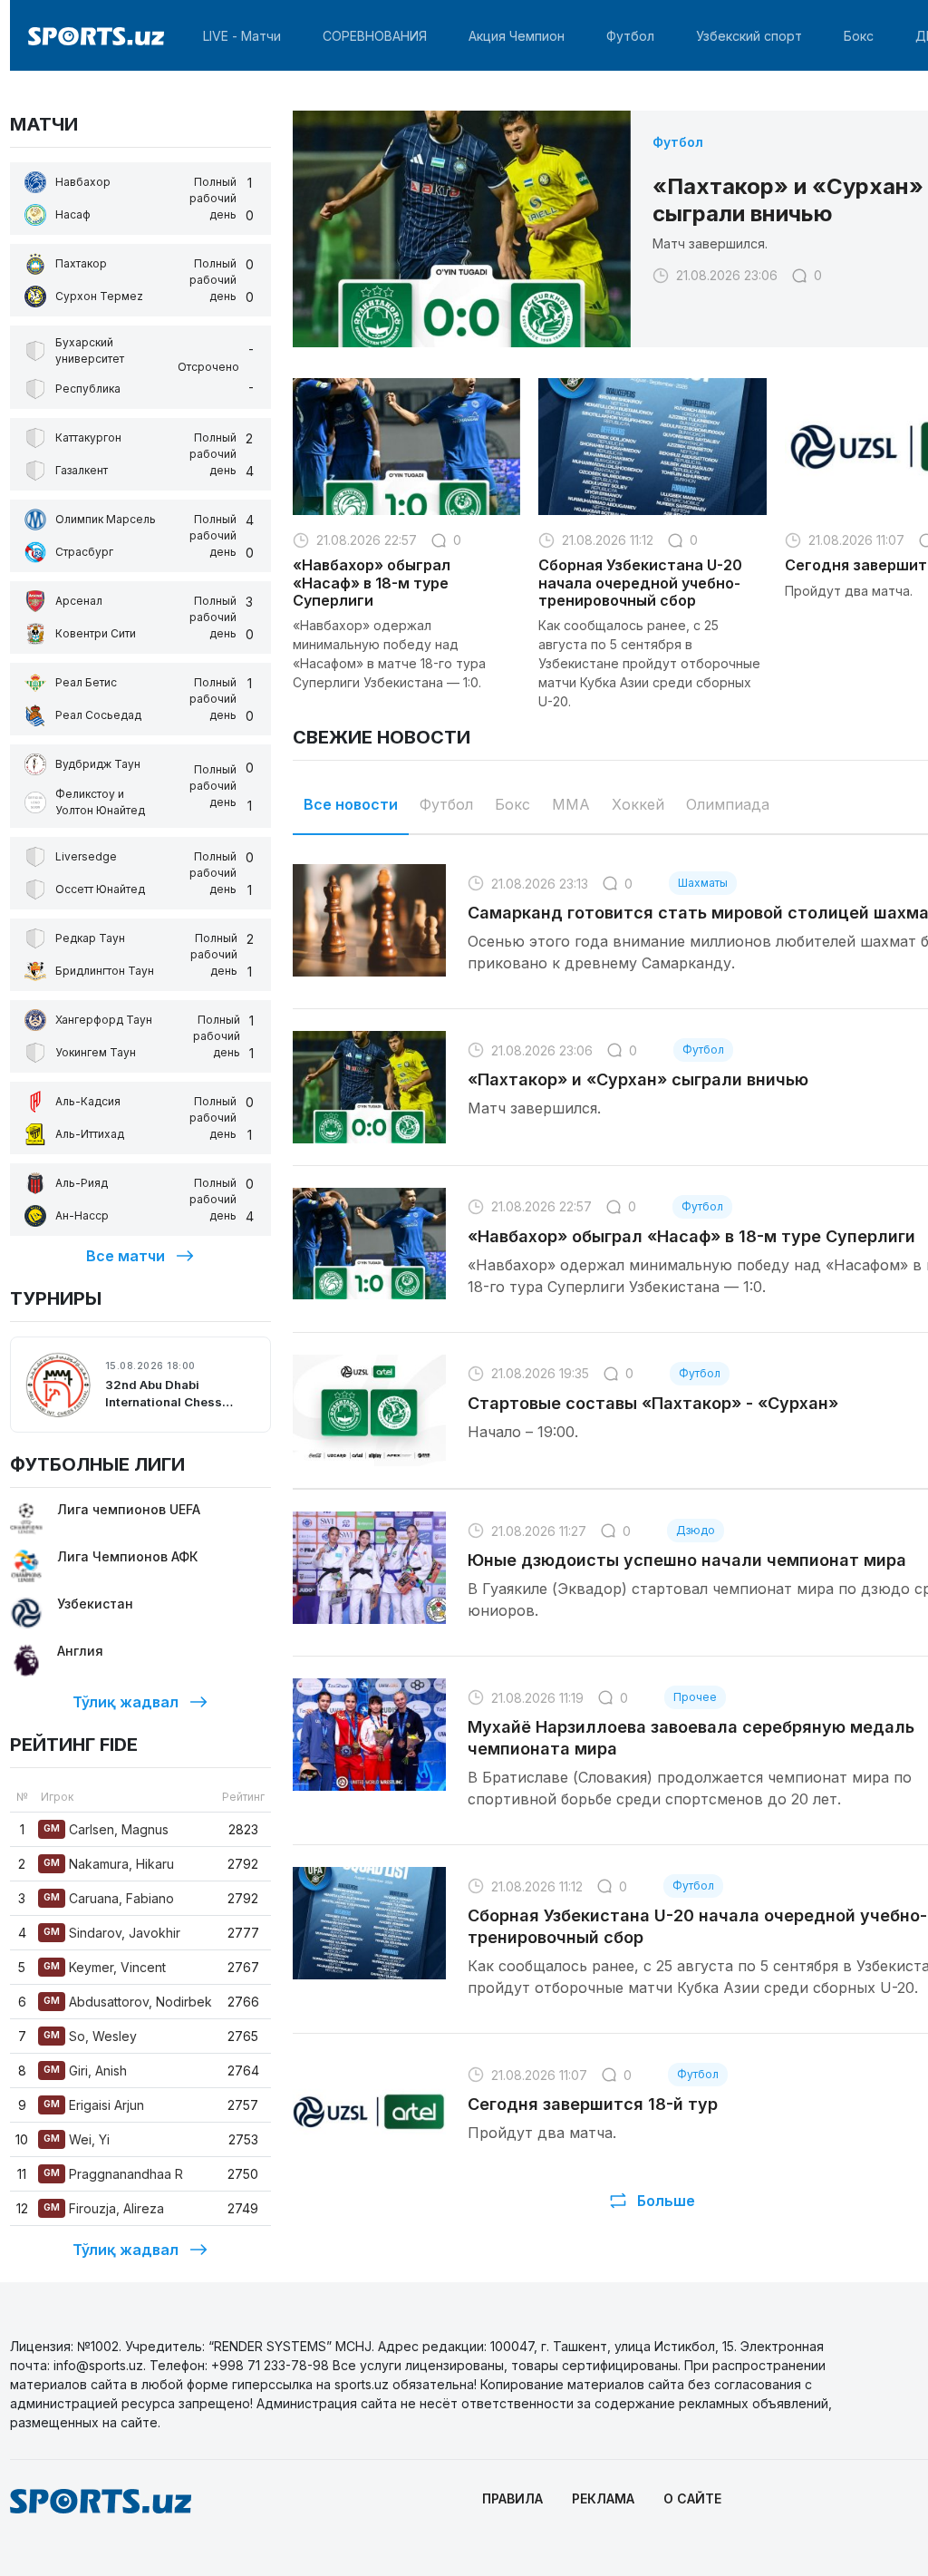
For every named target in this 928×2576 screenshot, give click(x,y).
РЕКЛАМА (603, 2498)
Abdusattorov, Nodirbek (128, 2002)
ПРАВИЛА (512, 2498)
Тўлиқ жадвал (126, 1702)
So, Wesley (90, 2036)
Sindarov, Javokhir (112, 1933)
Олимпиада (728, 804)
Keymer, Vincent (105, 1967)
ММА (571, 804)
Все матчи (126, 1256)
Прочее (695, 1697)
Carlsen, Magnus (106, 1829)
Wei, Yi (77, 2139)
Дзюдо (696, 1530)
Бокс (859, 36)
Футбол (630, 36)
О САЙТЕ (692, 2498)
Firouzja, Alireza (104, 2208)
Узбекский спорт (749, 36)
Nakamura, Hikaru (109, 1864)
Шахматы (703, 883)
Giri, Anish (85, 2071)
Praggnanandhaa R (113, 2174)
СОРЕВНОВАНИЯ (375, 36)
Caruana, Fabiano (109, 1898)
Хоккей (638, 804)
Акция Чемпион (517, 36)
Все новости (351, 804)
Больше (666, 2201)
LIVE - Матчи (242, 36)
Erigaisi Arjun (94, 2105)
